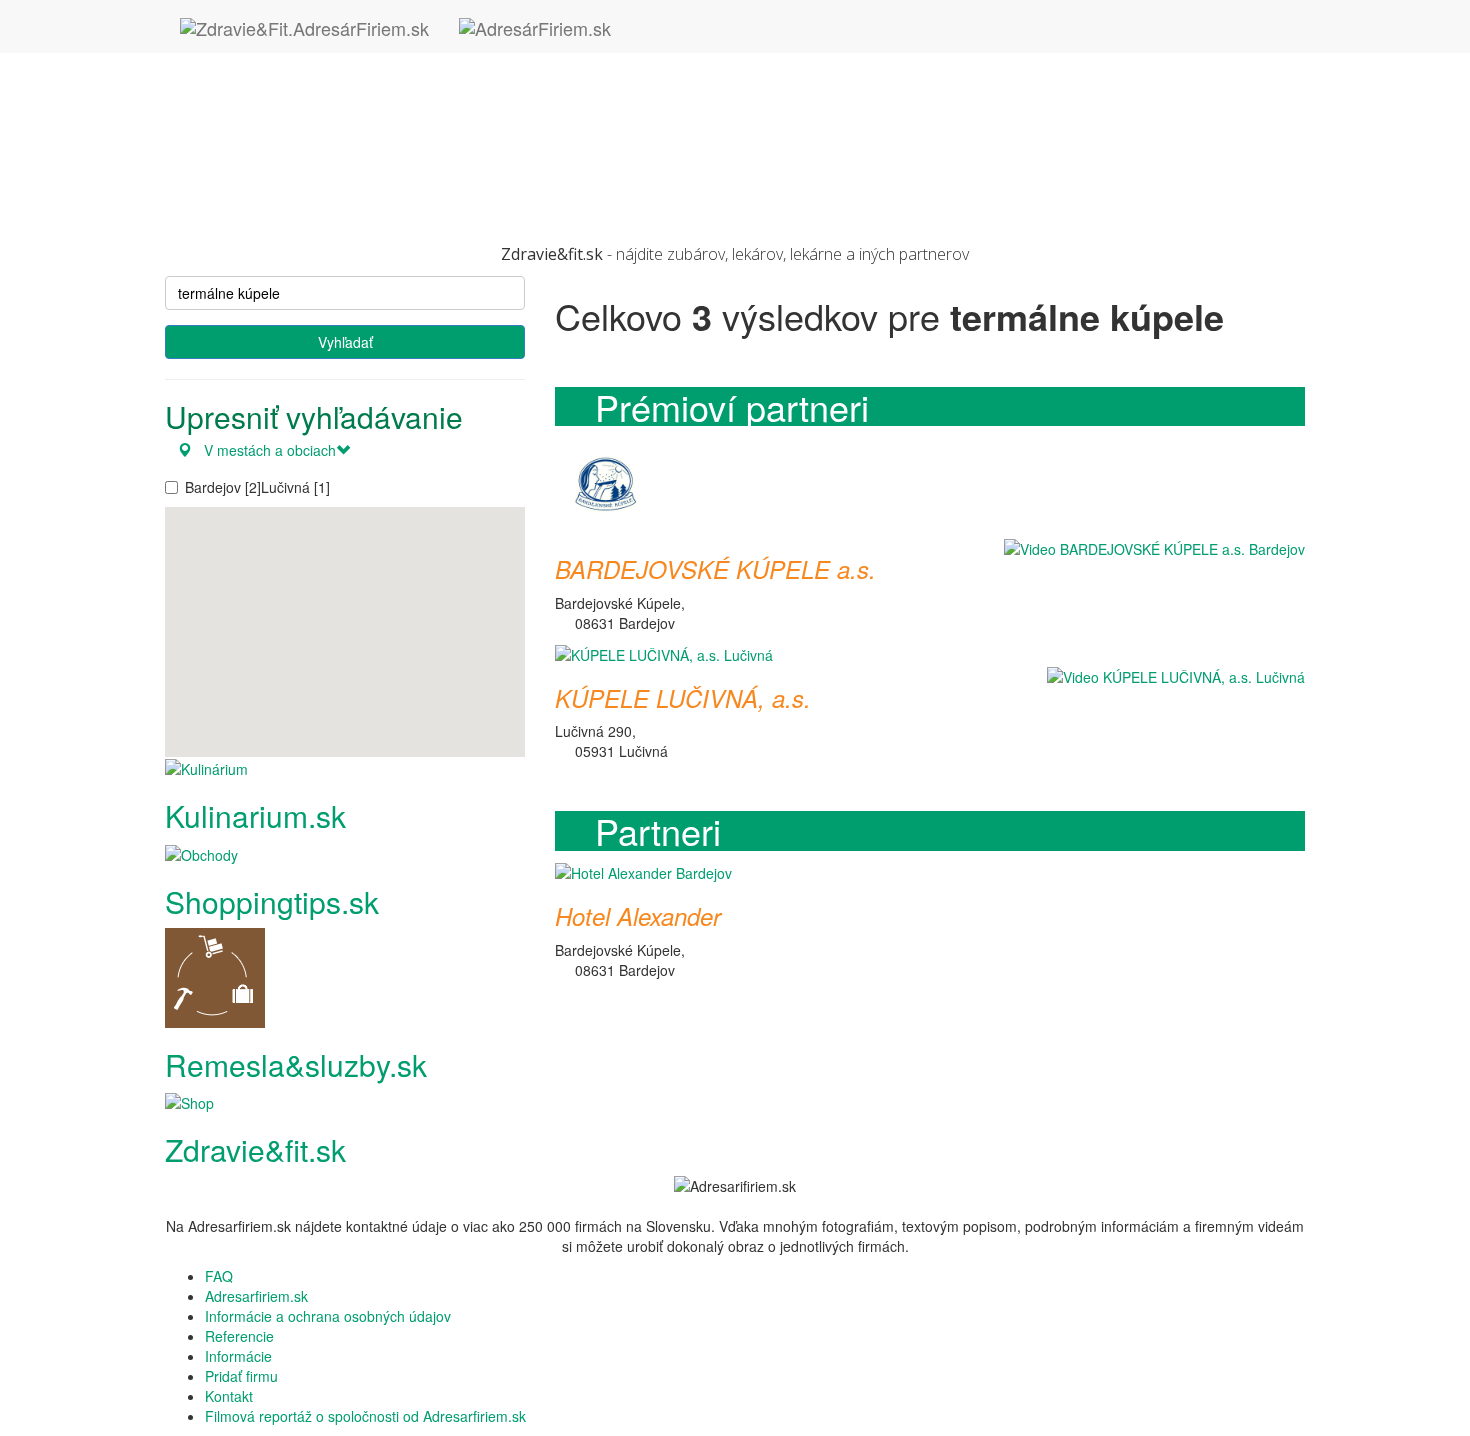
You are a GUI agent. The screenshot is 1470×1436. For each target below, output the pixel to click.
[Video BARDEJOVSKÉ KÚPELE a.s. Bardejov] (1149, 547)
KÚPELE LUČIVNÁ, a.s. (683, 698)
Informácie (238, 1356)
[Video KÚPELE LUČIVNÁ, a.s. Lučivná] (1171, 676)
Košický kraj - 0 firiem (272, 103)
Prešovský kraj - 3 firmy (279, 143)
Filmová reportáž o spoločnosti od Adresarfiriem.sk (365, 1416)
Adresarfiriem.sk (256, 1296)
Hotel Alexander (638, 916)
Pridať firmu (241, 1376)
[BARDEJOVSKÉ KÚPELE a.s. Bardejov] (605, 484)
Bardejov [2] (223, 487)
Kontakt (229, 1396)
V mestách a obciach (264, 450)
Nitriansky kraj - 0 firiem (279, 123)
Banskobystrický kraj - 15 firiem (303, 63)
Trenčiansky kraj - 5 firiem (286, 163)
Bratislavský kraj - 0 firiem (286, 83)
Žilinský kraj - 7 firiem (272, 203)
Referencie (239, 1336)
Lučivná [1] (295, 487)
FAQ (219, 1276)
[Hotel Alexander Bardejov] (643, 871)
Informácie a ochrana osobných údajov (328, 1316)
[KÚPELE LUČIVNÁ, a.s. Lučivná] (664, 653)
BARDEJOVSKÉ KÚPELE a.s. (715, 569)
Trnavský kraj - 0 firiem (277, 183)
